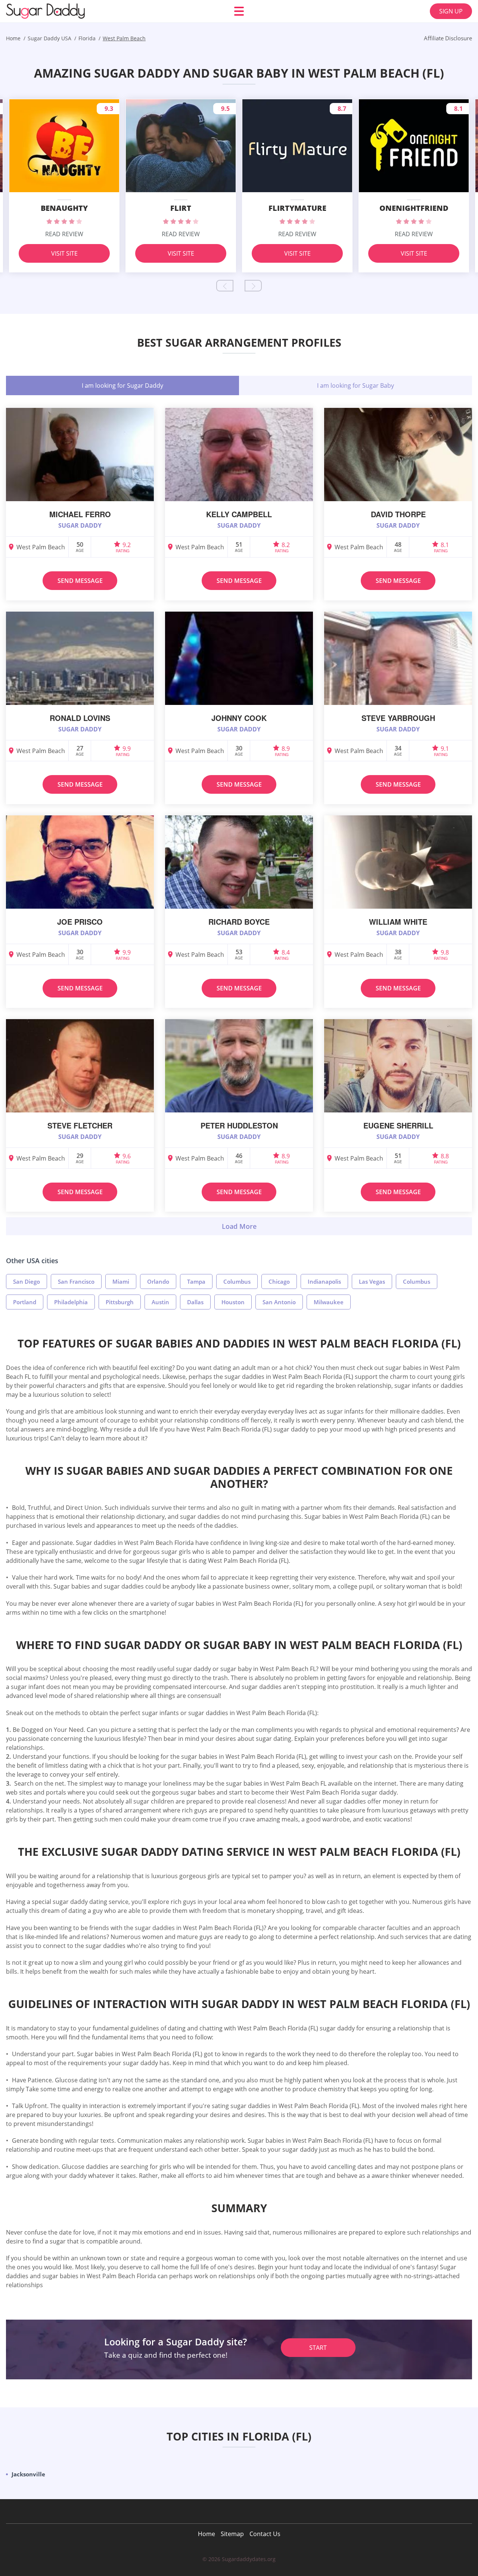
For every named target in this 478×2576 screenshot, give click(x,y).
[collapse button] (239, 1226)
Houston (233, 1302)
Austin (160, 1302)
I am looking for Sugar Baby (356, 385)
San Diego (27, 1281)
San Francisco (76, 1281)
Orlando (158, 1281)
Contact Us (265, 2534)
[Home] (51, 11)
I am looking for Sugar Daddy (122, 385)
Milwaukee (329, 1302)
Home (207, 2534)
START (318, 2348)
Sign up (451, 11)
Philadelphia (71, 1302)
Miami (121, 1281)
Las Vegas (372, 1281)
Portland (25, 1302)
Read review (64, 234)
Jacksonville (28, 2474)
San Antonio (279, 1302)
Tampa (196, 1281)
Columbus (237, 1281)
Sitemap (232, 2534)
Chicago (279, 1281)
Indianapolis (324, 1281)
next (253, 286)
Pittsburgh (120, 1302)
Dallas (195, 1302)
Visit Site (64, 253)
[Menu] (239, 11)
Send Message (80, 581)
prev (225, 286)
